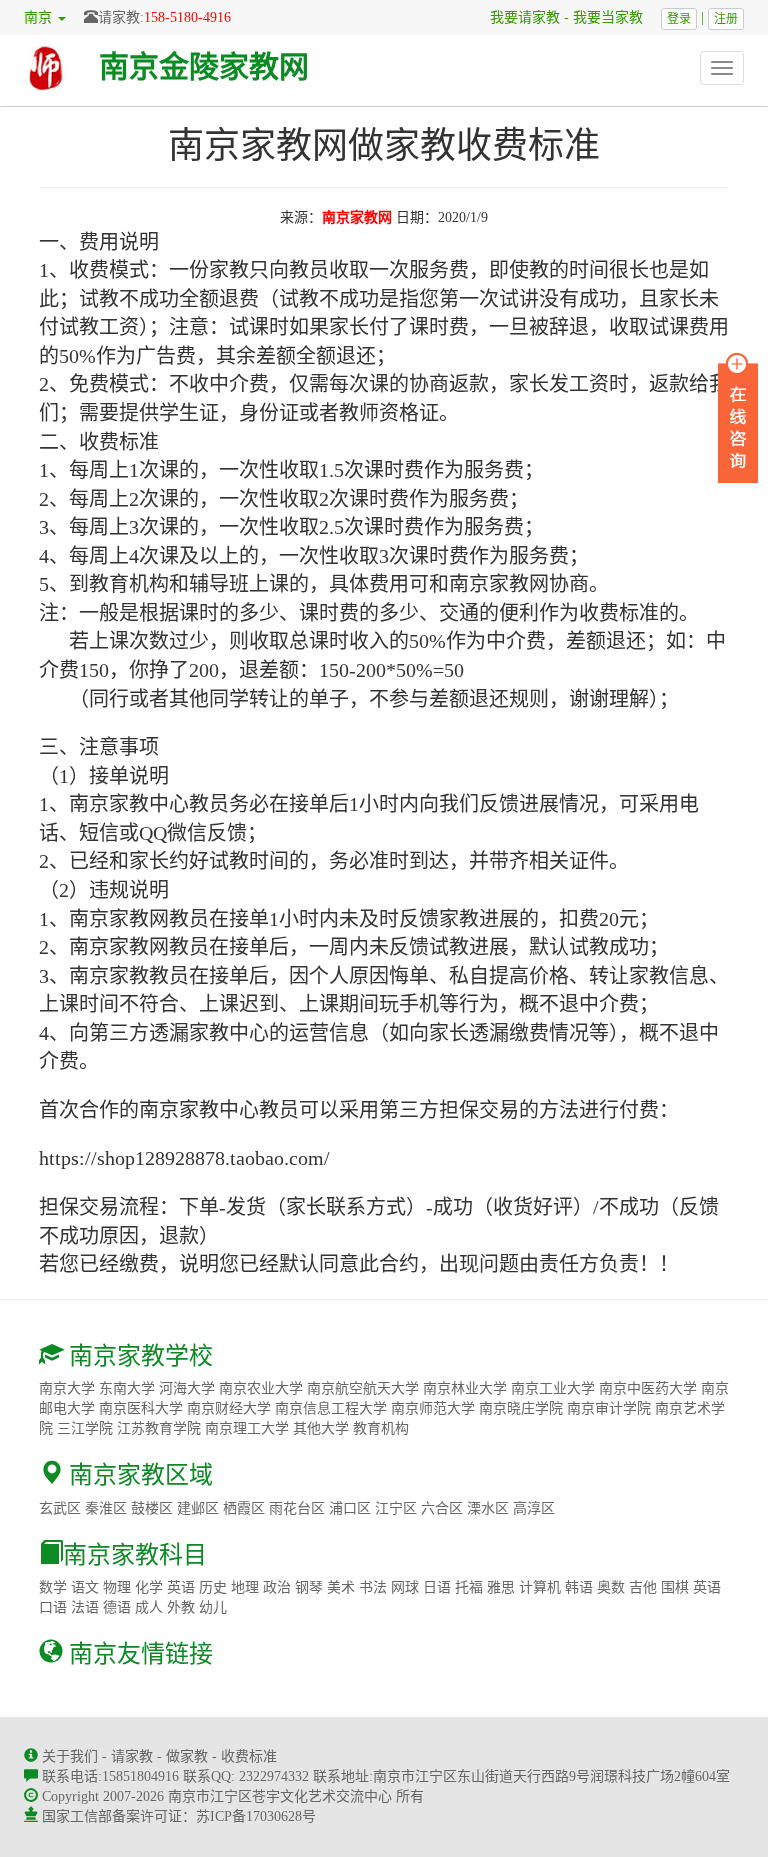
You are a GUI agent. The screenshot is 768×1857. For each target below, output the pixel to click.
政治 (277, 1587)
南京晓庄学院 (521, 1408)
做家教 (187, 1756)
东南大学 (127, 1388)
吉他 (643, 1587)
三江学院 (85, 1428)
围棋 (675, 1587)
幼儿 (213, 1607)
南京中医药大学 (648, 1388)
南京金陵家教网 (204, 66)
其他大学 (321, 1428)
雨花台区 (297, 1508)
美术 (341, 1587)
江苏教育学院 (159, 1428)
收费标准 (249, 1756)
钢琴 (309, 1587)
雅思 (501, 1587)
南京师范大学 (433, 1408)
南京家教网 (357, 217)
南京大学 (67, 1388)
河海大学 (187, 1388)
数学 (53, 1587)
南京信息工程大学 (331, 1408)
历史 (213, 1587)
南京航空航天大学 (363, 1388)
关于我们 (70, 1756)
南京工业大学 (553, 1388)
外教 (181, 1607)
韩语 (579, 1587)
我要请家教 (518, 17)
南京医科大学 (141, 1408)
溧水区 (488, 1508)
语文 (85, 1587)
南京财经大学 (229, 1408)
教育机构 (381, 1428)
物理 (117, 1587)
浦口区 (350, 1508)
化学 (149, 1587)
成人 (149, 1607)
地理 (245, 1587)
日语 (437, 1587)
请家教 (132, 1756)
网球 (405, 1587)
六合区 (442, 1508)
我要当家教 (615, 17)
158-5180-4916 (187, 17)
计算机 (540, 1587)
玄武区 (60, 1508)
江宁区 (396, 1508)
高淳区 (534, 1508)
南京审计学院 (609, 1408)
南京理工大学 (247, 1428)
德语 (117, 1607)
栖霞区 (244, 1508)
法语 (85, 1607)
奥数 (611, 1587)
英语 (181, 1587)
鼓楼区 (152, 1508)
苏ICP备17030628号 (256, 1816)
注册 (726, 19)
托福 (469, 1587)
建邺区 (198, 1508)
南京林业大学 (465, 1388)
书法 (373, 1587)
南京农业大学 (261, 1388)
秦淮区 (106, 1508)
